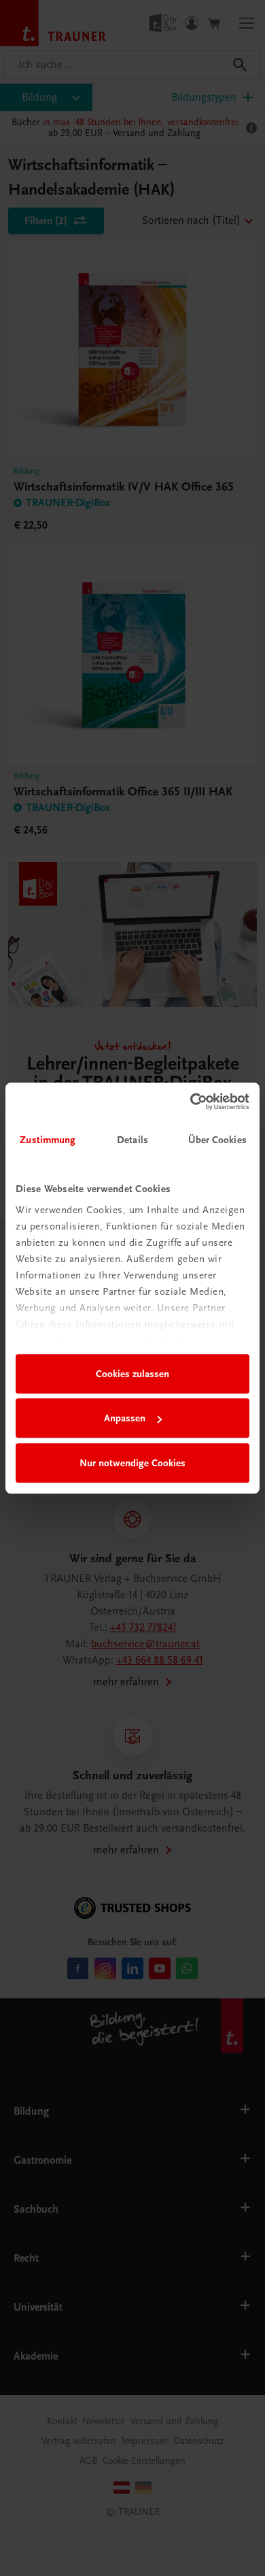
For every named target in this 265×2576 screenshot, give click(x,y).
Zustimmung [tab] (48, 1140)
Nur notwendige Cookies (132, 1463)
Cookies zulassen (132, 1374)
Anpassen (125, 1418)
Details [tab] (132, 1140)
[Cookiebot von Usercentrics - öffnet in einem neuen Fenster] (191, 1102)
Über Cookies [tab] (217, 1140)
